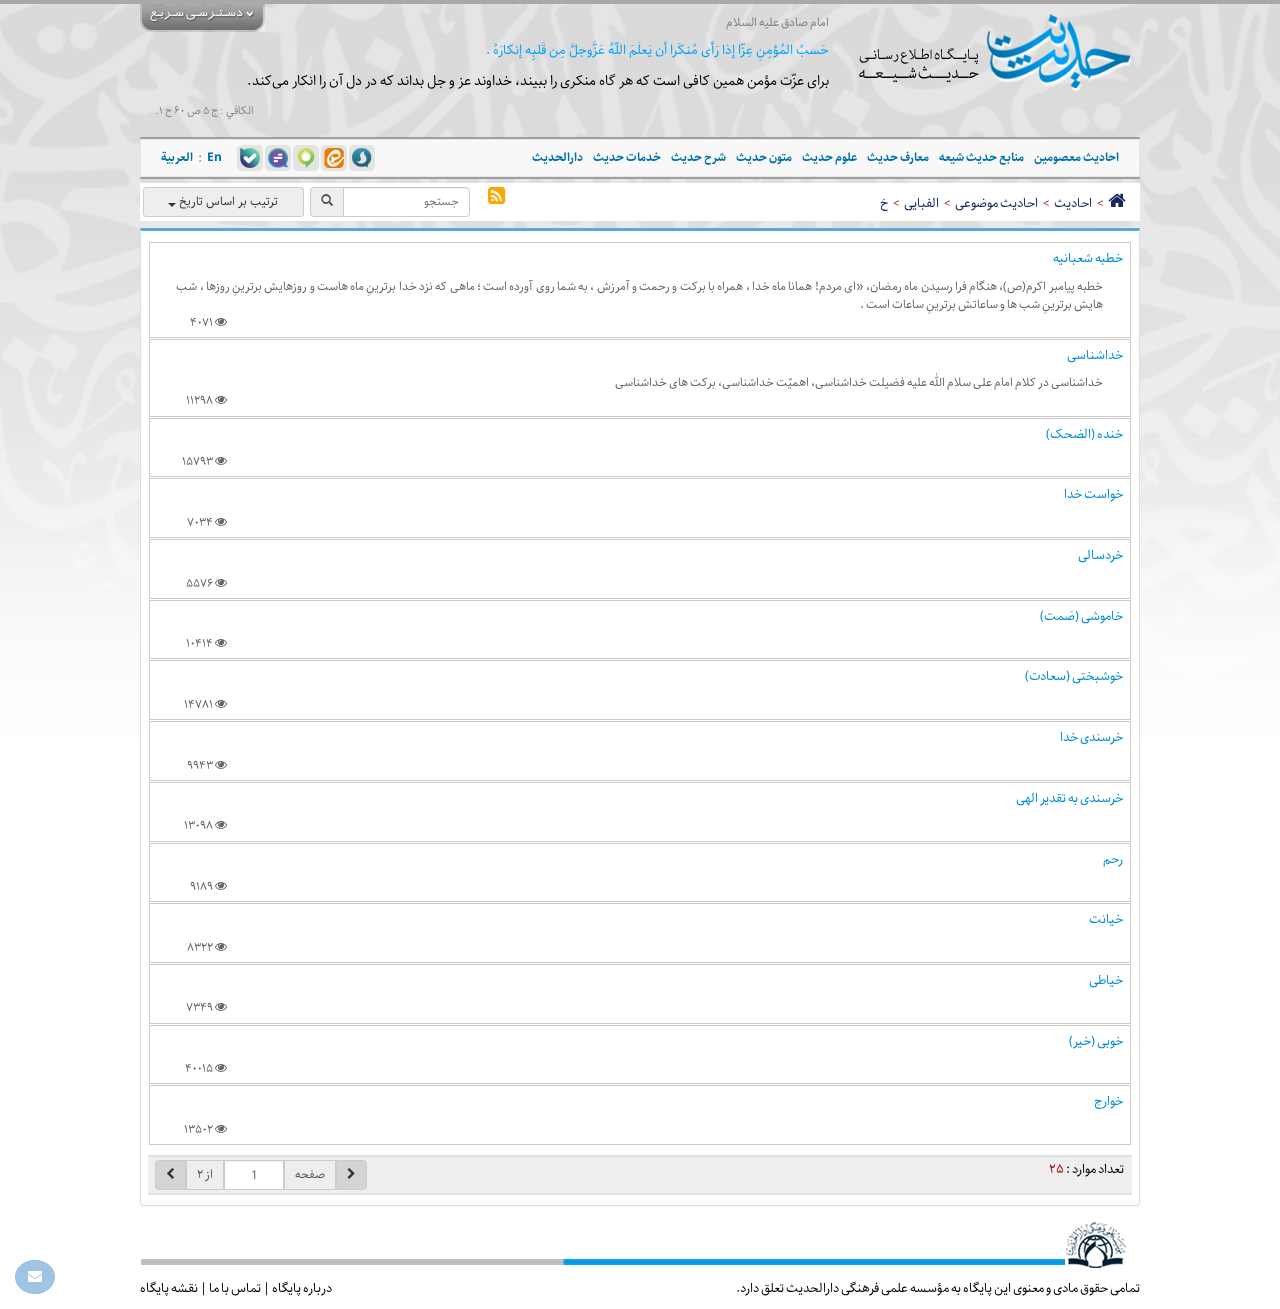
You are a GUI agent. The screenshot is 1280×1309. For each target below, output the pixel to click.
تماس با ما (235, 1288)
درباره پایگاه (302, 1288)
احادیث (1073, 203)
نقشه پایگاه (169, 1288)
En (214, 157)
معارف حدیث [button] (898, 157)
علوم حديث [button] (829, 157)
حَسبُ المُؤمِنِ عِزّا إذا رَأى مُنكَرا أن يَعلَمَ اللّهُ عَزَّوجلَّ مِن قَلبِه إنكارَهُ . (657, 50)
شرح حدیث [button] (698, 157)
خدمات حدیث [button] (627, 157)
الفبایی (921, 203)
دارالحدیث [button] (557, 157)
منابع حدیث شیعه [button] (981, 157)
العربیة (177, 157)
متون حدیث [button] (764, 157)
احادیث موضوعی (996, 203)
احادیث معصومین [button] (1076, 157)
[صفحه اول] (1116, 203)
